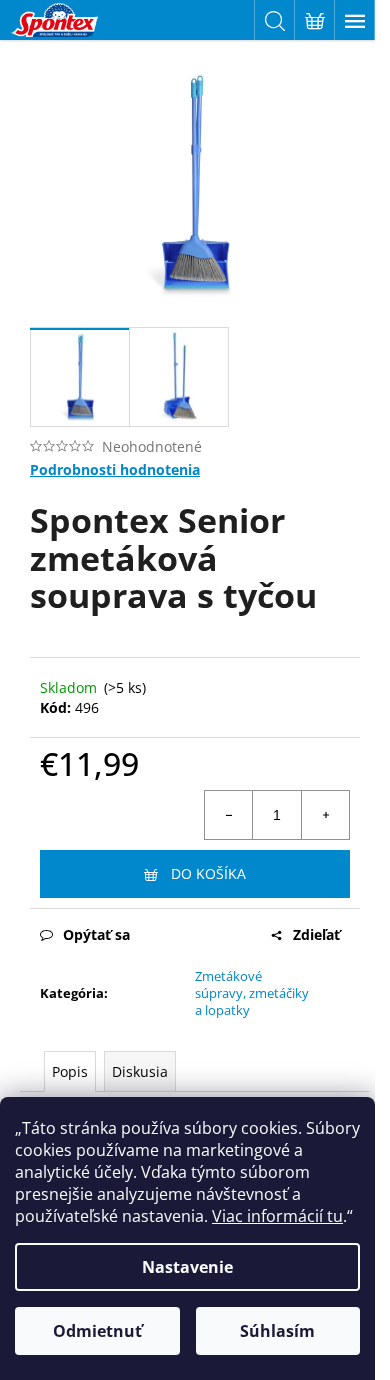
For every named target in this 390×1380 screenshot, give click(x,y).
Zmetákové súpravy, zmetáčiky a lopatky (252, 993)
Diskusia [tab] (140, 1071)
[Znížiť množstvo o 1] (229, 815)
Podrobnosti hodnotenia (115, 469)
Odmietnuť (97, 1331)
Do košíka (208, 873)
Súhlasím (277, 1331)
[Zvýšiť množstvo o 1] (325, 815)
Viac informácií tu (277, 1216)
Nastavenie (187, 1267)
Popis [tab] (70, 1071)
